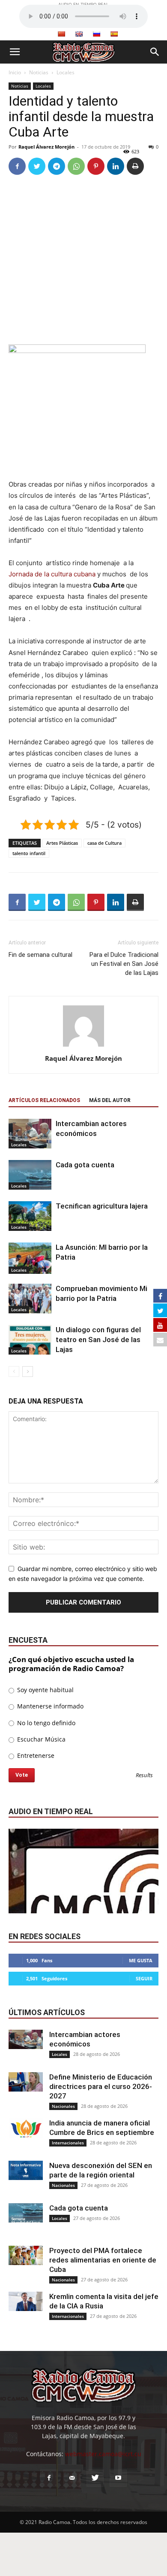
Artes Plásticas (62, 843)
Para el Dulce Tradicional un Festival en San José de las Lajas (124, 964)
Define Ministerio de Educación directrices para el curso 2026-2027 (101, 2086)
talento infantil (29, 853)
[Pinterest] (96, 166)
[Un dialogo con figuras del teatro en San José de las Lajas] (30, 1340)
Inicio (15, 72)
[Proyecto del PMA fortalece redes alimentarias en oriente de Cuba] (26, 2255)
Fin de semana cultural (40, 955)
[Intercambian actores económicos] (30, 1134)
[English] (79, 34)
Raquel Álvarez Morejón (46, 147)
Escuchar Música (40, 1739)
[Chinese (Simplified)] (61, 34)
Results (144, 1776)
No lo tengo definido (45, 1723)
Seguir (144, 1978)
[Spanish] (114, 34)
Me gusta (141, 1960)
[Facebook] (17, 166)
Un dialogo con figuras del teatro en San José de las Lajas (98, 1340)
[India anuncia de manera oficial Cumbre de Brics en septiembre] (26, 2128)
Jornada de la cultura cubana (52, 574)
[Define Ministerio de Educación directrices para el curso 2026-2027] (26, 2082)
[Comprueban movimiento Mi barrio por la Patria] (30, 1298)
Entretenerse (35, 1755)
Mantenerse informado (49, 1706)
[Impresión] (135, 166)
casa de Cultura (104, 843)
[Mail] (72, 2478)
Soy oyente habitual (45, 1690)
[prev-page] (14, 1372)
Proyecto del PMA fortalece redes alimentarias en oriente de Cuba (103, 2260)
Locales (66, 72)
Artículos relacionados (44, 1100)
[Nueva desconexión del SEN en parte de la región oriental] (26, 2170)
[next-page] (28, 1372)
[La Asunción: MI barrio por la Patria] (30, 1258)
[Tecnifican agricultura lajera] (30, 1216)
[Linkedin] (116, 166)
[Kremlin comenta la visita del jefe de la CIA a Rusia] (26, 2301)
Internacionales (68, 2143)
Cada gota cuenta (85, 1165)
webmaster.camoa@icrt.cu (103, 2454)
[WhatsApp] (76, 166)
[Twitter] (37, 166)
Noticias (39, 72)
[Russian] (96, 34)
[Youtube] (118, 2478)
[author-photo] (83, 1046)
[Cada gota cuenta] (30, 1175)
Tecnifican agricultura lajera (102, 1206)
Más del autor (110, 1100)
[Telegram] (57, 166)
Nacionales (63, 2106)
